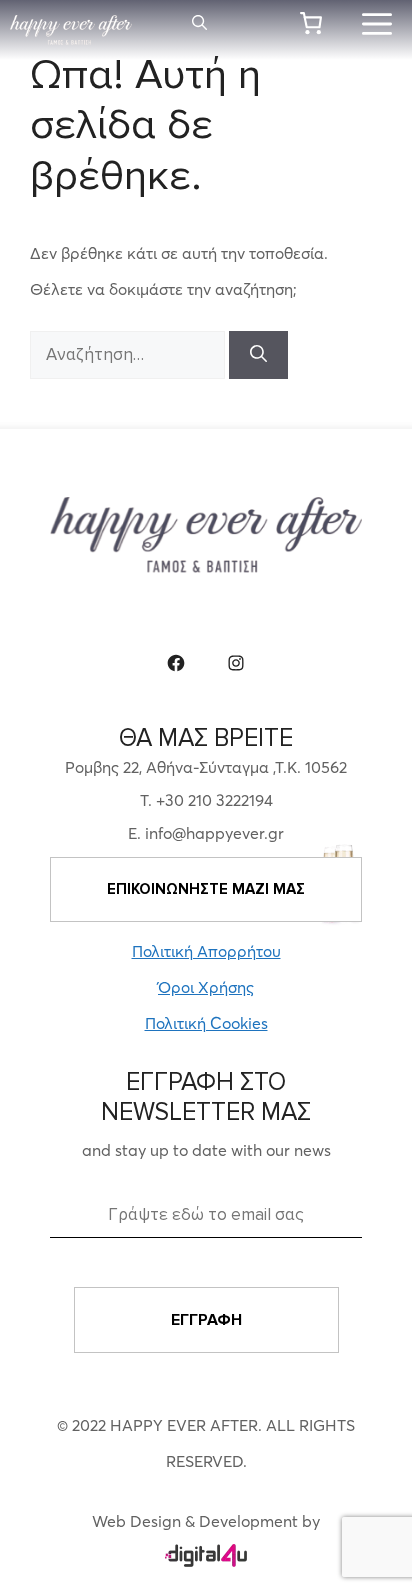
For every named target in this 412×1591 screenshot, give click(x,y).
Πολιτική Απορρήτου (206, 951)
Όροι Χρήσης (206, 987)
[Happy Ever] (71, 30)
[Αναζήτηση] (258, 355)
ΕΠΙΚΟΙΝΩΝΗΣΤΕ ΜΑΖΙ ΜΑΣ (206, 889)
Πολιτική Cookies (206, 1023)
